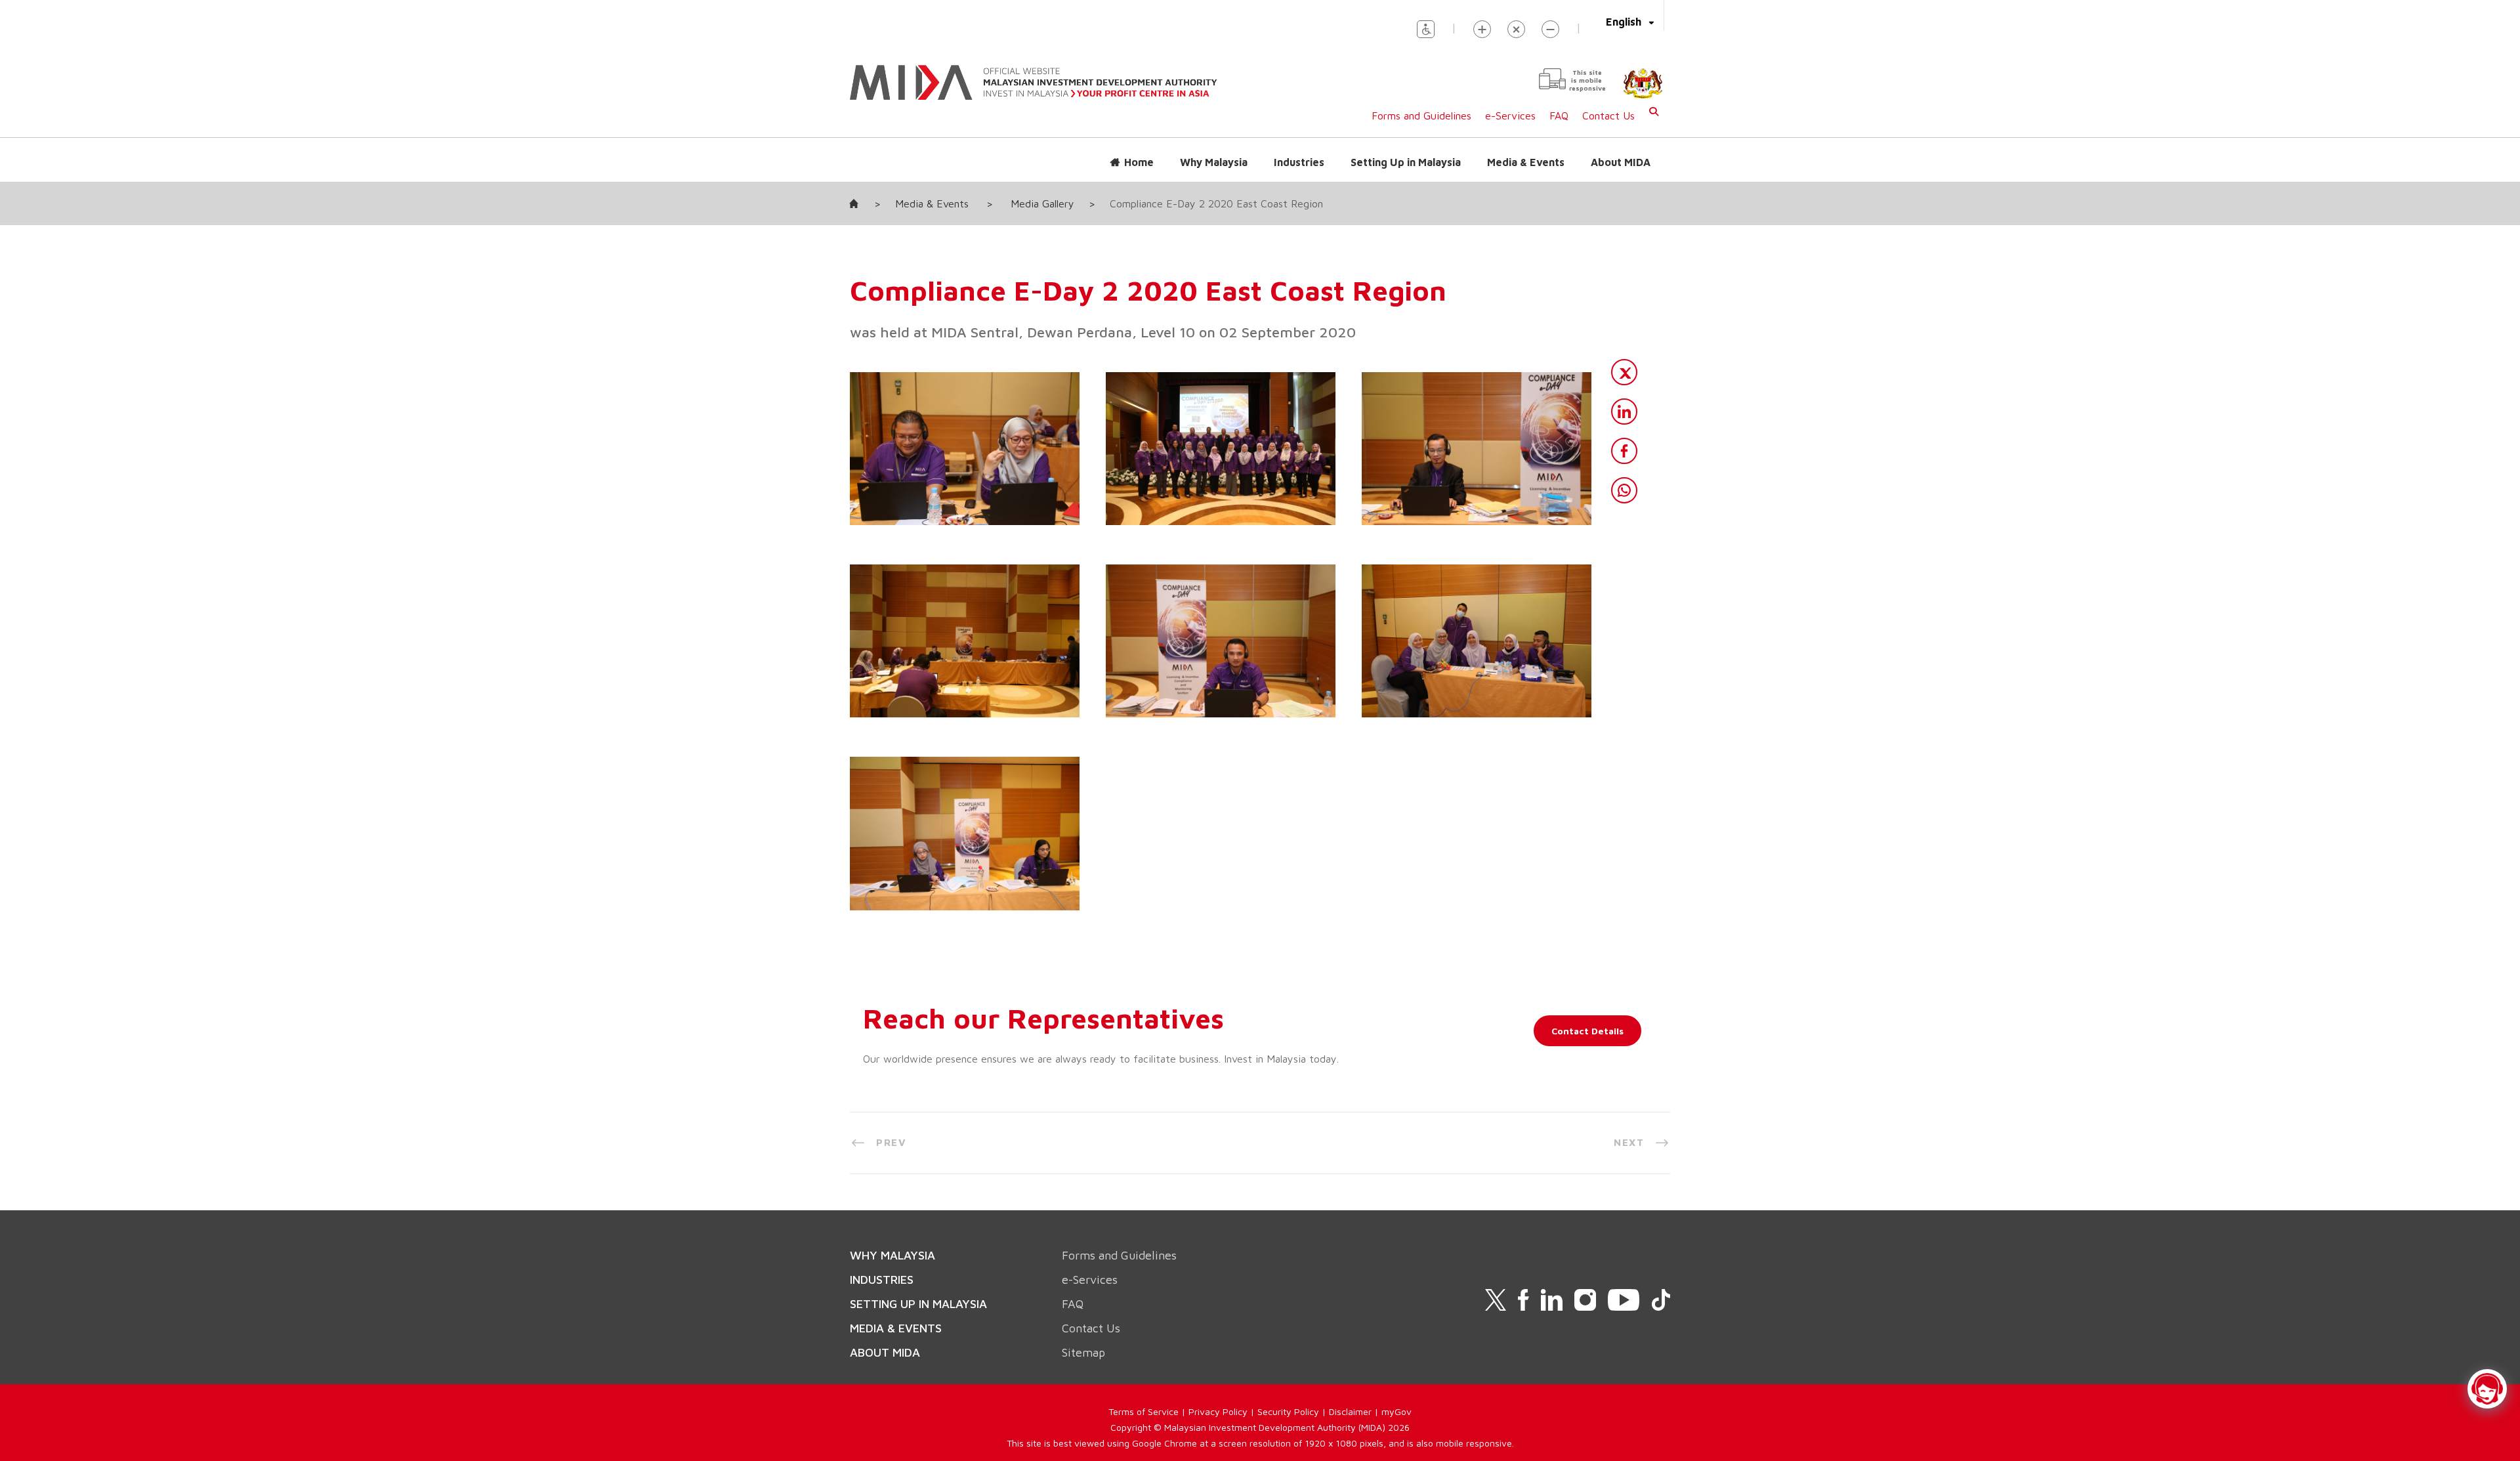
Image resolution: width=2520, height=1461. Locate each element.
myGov (1396, 1411)
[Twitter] (1624, 372)
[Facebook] (1624, 451)
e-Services (1510, 116)
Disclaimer (1350, 1411)
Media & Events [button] (1526, 162)
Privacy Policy (1218, 1411)
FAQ (1559, 116)
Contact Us (1608, 116)
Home (1139, 162)
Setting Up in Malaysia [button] (1406, 162)
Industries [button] (1299, 162)
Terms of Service (1144, 1411)
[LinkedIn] (1624, 412)
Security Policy (1288, 1411)
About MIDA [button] (1621, 162)
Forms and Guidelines (1421, 116)
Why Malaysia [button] (1214, 162)
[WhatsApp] (1624, 490)
